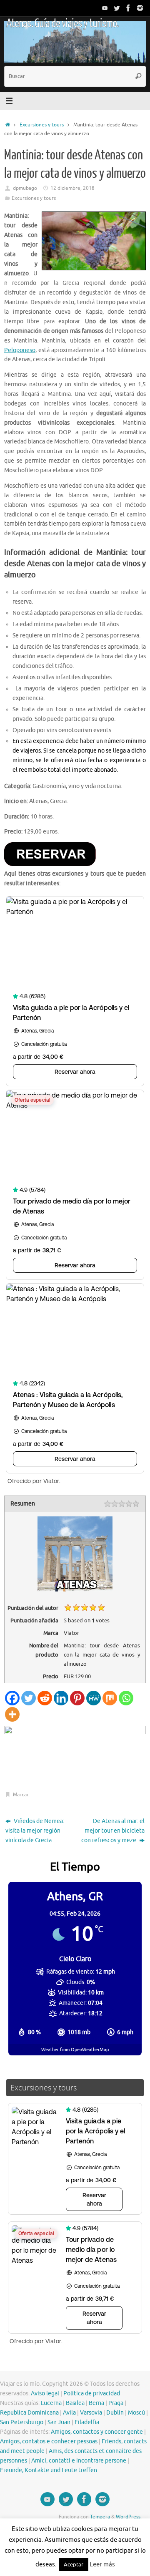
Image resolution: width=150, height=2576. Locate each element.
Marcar (21, 1795)
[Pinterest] (77, 1698)
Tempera (100, 2517)
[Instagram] (140, 8)
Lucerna (51, 2403)
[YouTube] (105, 8)
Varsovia (91, 2413)
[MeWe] (94, 1698)
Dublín (115, 2413)
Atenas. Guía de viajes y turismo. (62, 23)
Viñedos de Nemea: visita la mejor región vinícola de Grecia (35, 1831)
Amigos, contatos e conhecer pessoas (49, 2441)
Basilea (75, 2403)
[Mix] (110, 1698)
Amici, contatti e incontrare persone (79, 2461)
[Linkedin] (61, 1698)
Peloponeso (20, 350)
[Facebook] (128, 8)
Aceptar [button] (74, 2565)
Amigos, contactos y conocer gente (97, 2432)
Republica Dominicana (29, 2413)
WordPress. (129, 2517)
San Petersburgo (22, 2422)
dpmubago (25, 188)
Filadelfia (87, 2422)
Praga (116, 2403)
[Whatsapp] (126, 1698)
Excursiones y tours (42, 125)
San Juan (59, 2422)
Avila (69, 2413)
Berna (96, 2403)
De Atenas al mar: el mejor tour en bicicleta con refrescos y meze (113, 1831)
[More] (12, 1714)
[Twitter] (117, 8)
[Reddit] (45, 1698)
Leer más (102, 2565)
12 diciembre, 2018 (72, 188)
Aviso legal (45, 2393)
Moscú (136, 2413)
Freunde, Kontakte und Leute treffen (49, 2470)
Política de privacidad (92, 2393)
